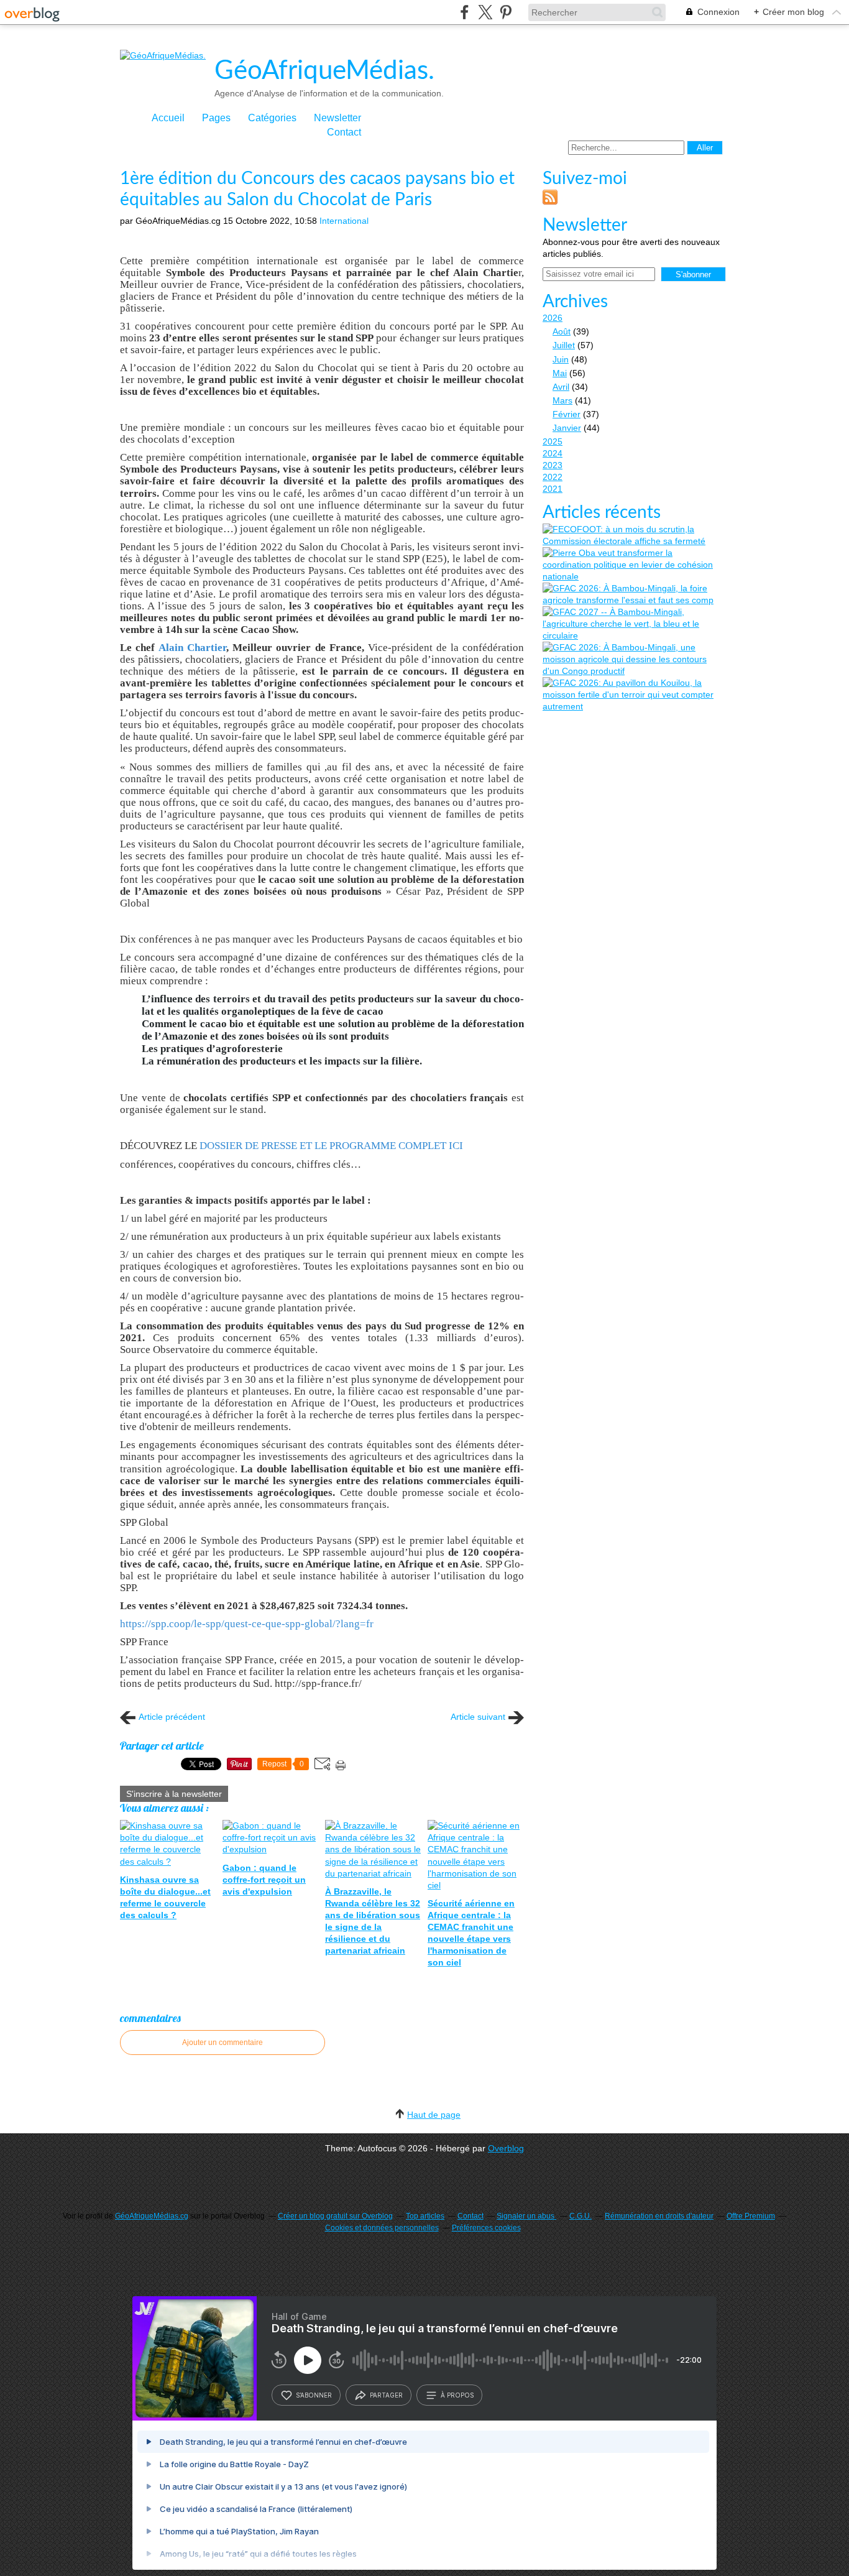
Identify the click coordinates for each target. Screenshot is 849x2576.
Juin (561, 359)
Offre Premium (751, 2216)
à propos (457, 2395)
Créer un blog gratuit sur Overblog (335, 2216)
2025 (553, 441)
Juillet (564, 345)
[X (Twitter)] (485, 12)
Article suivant (478, 1717)
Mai (560, 373)
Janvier (567, 428)
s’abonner (314, 2395)
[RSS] (550, 201)
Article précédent (172, 1717)
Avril (561, 387)
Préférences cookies (486, 2228)
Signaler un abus (526, 2216)
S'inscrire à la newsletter (174, 1794)
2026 (553, 318)
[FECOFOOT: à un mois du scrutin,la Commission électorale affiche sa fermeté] (633, 535)
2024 (553, 453)
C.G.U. (581, 2216)
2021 (553, 489)
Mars (562, 400)
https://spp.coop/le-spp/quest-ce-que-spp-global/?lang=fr (247, 1624)
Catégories (272, 118)
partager (386, 2395)
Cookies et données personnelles (382, 2228)
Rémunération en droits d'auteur (659, 2216)
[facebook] (465, 12)
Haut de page (434, 2115)
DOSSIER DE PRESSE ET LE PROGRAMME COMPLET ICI (331, 1146)
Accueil (168, 118)
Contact (344, 132)
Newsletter (337, 118)
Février (567, 414)
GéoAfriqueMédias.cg (152, 2216)
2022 (553, 477)
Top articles (425, 2216)
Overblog (506, 2148)
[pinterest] (506, 12)
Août (562, 331)
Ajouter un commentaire (223, 2043)
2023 (553, 465)
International (344, 221)
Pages (216, 118)
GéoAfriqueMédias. (324, 71)
